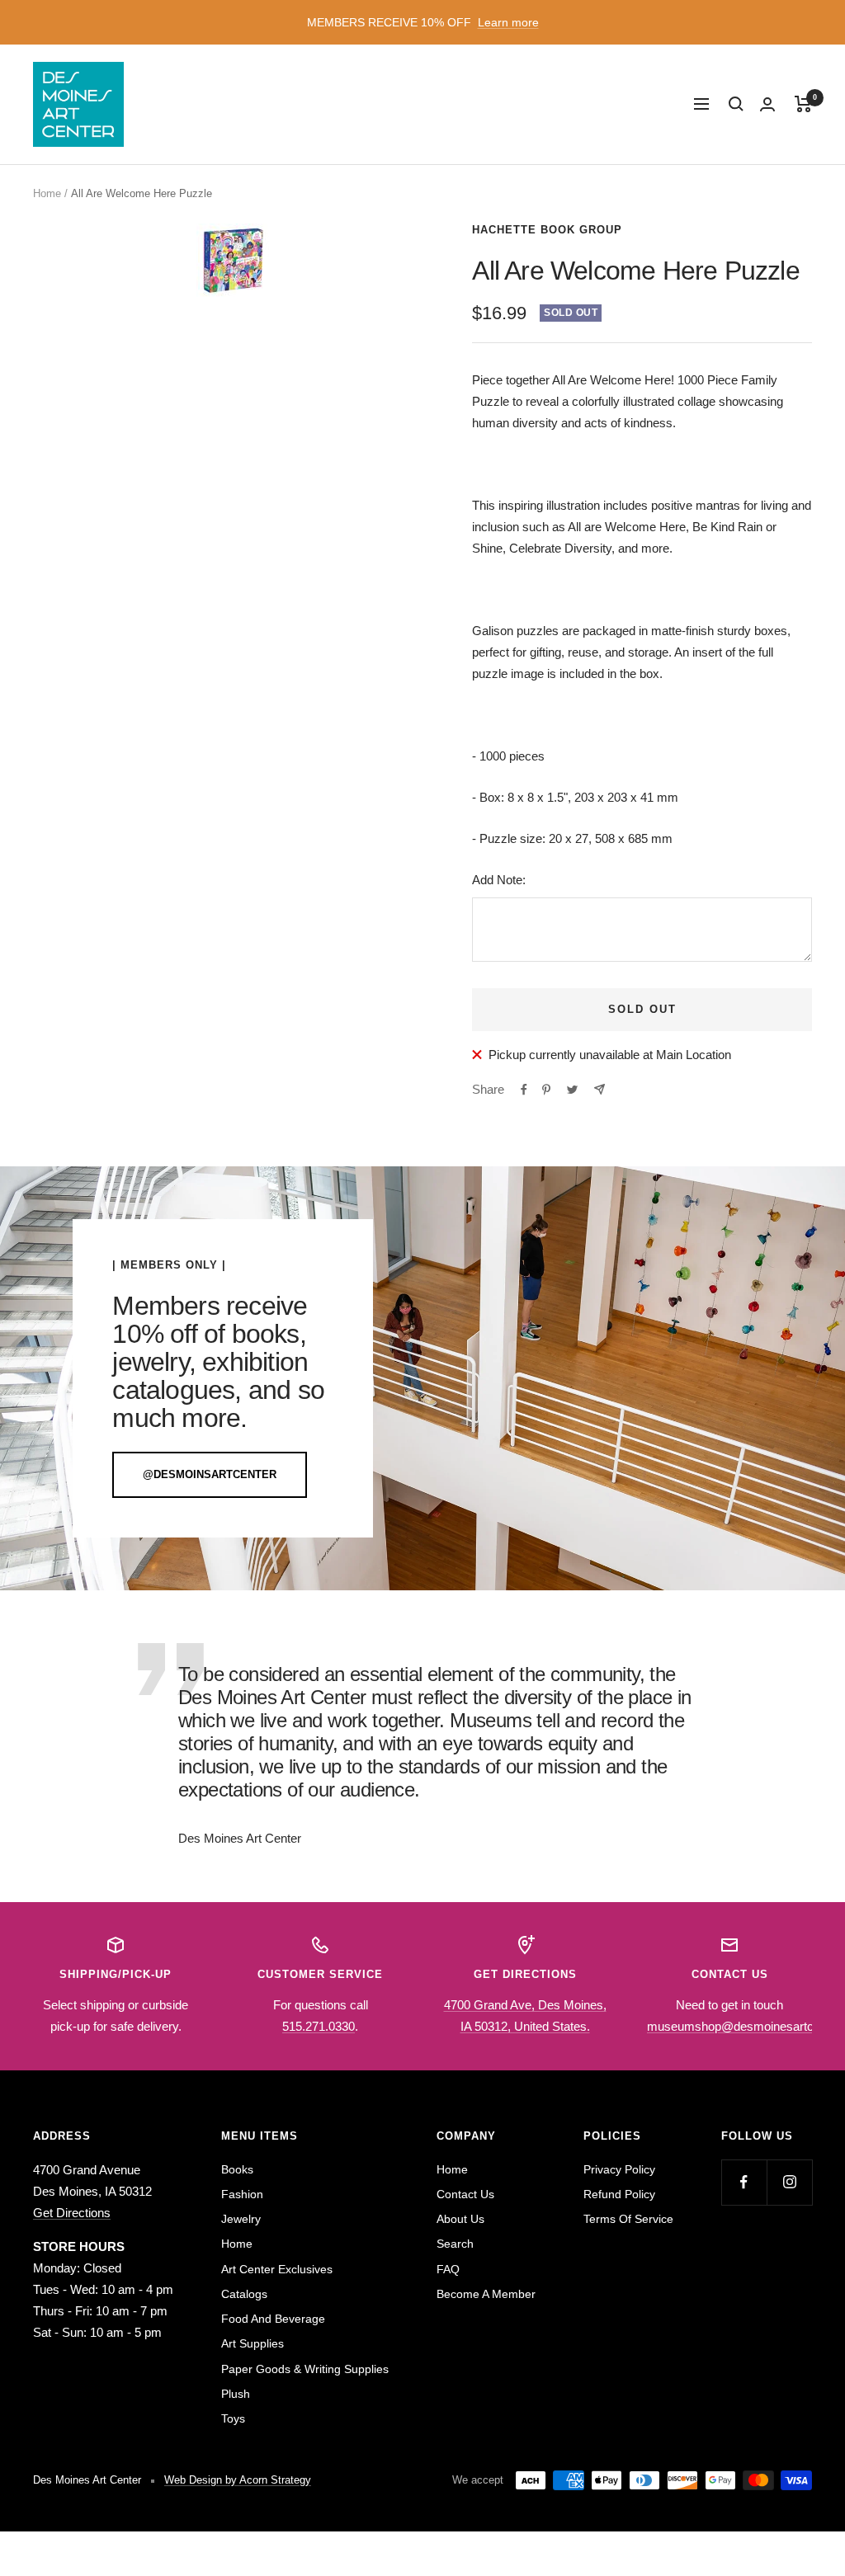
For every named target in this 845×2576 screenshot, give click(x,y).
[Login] (767, 104)
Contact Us (465, 2194)
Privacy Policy (619, 2169)
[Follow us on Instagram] (789, 2182)
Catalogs (244, 2294)
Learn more (508, 22)
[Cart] (803, 104)
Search (455, 2244)
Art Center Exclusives (277, 2269)
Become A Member (486, 2294)
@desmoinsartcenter (210, 1474)
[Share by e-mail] (600, 1089)
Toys (233, 2418)
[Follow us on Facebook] (744, 2182)
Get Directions (72, 2213)
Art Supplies (253, 2343)
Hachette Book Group (547, 230)
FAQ (448, 2269)
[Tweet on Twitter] (572, 1090)
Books (237, 2169)
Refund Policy (619, 2194)
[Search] (736, 104)
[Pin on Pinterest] (546, 1090)
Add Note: (499, 880)
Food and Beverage (273, 2319)
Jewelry (241, 2219)
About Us (460, 2219)
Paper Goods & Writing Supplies (305, 2369)
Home (47, 193)
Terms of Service (628, 2219)
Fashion (242, 2194)
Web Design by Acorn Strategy (238, 2480)
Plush (236, 2394)
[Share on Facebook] (524, 1090)
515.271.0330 (319, 2026)
